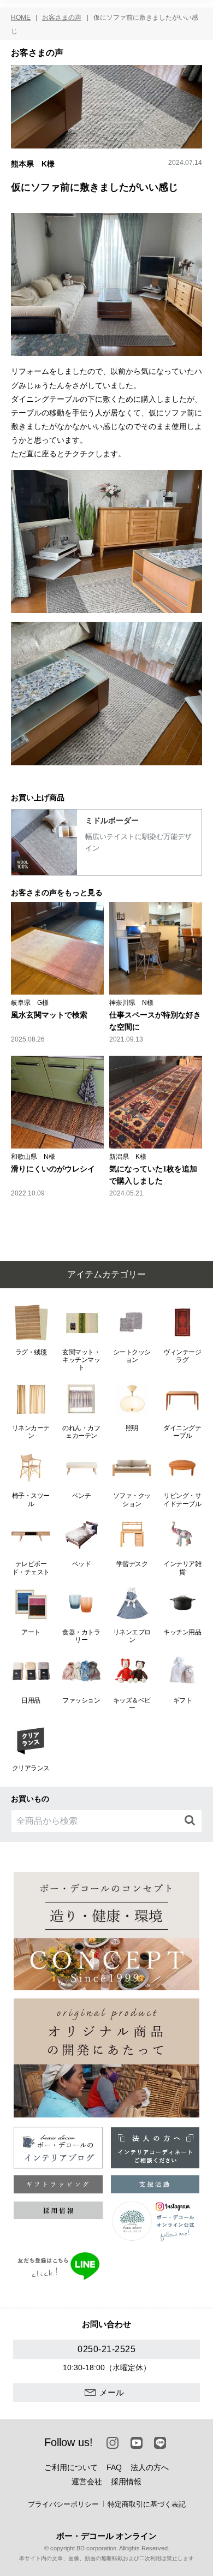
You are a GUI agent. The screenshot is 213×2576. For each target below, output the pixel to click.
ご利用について (71, 2467)
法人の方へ (150, 2467)
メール (112, 2392)
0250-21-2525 (106, 2349)
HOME (21, 17)
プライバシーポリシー (63, 2504)
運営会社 (87, 2482)
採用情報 (126, 2482)
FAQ (114, 2467)
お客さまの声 (62, 17)
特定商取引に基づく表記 (147, 2504)
